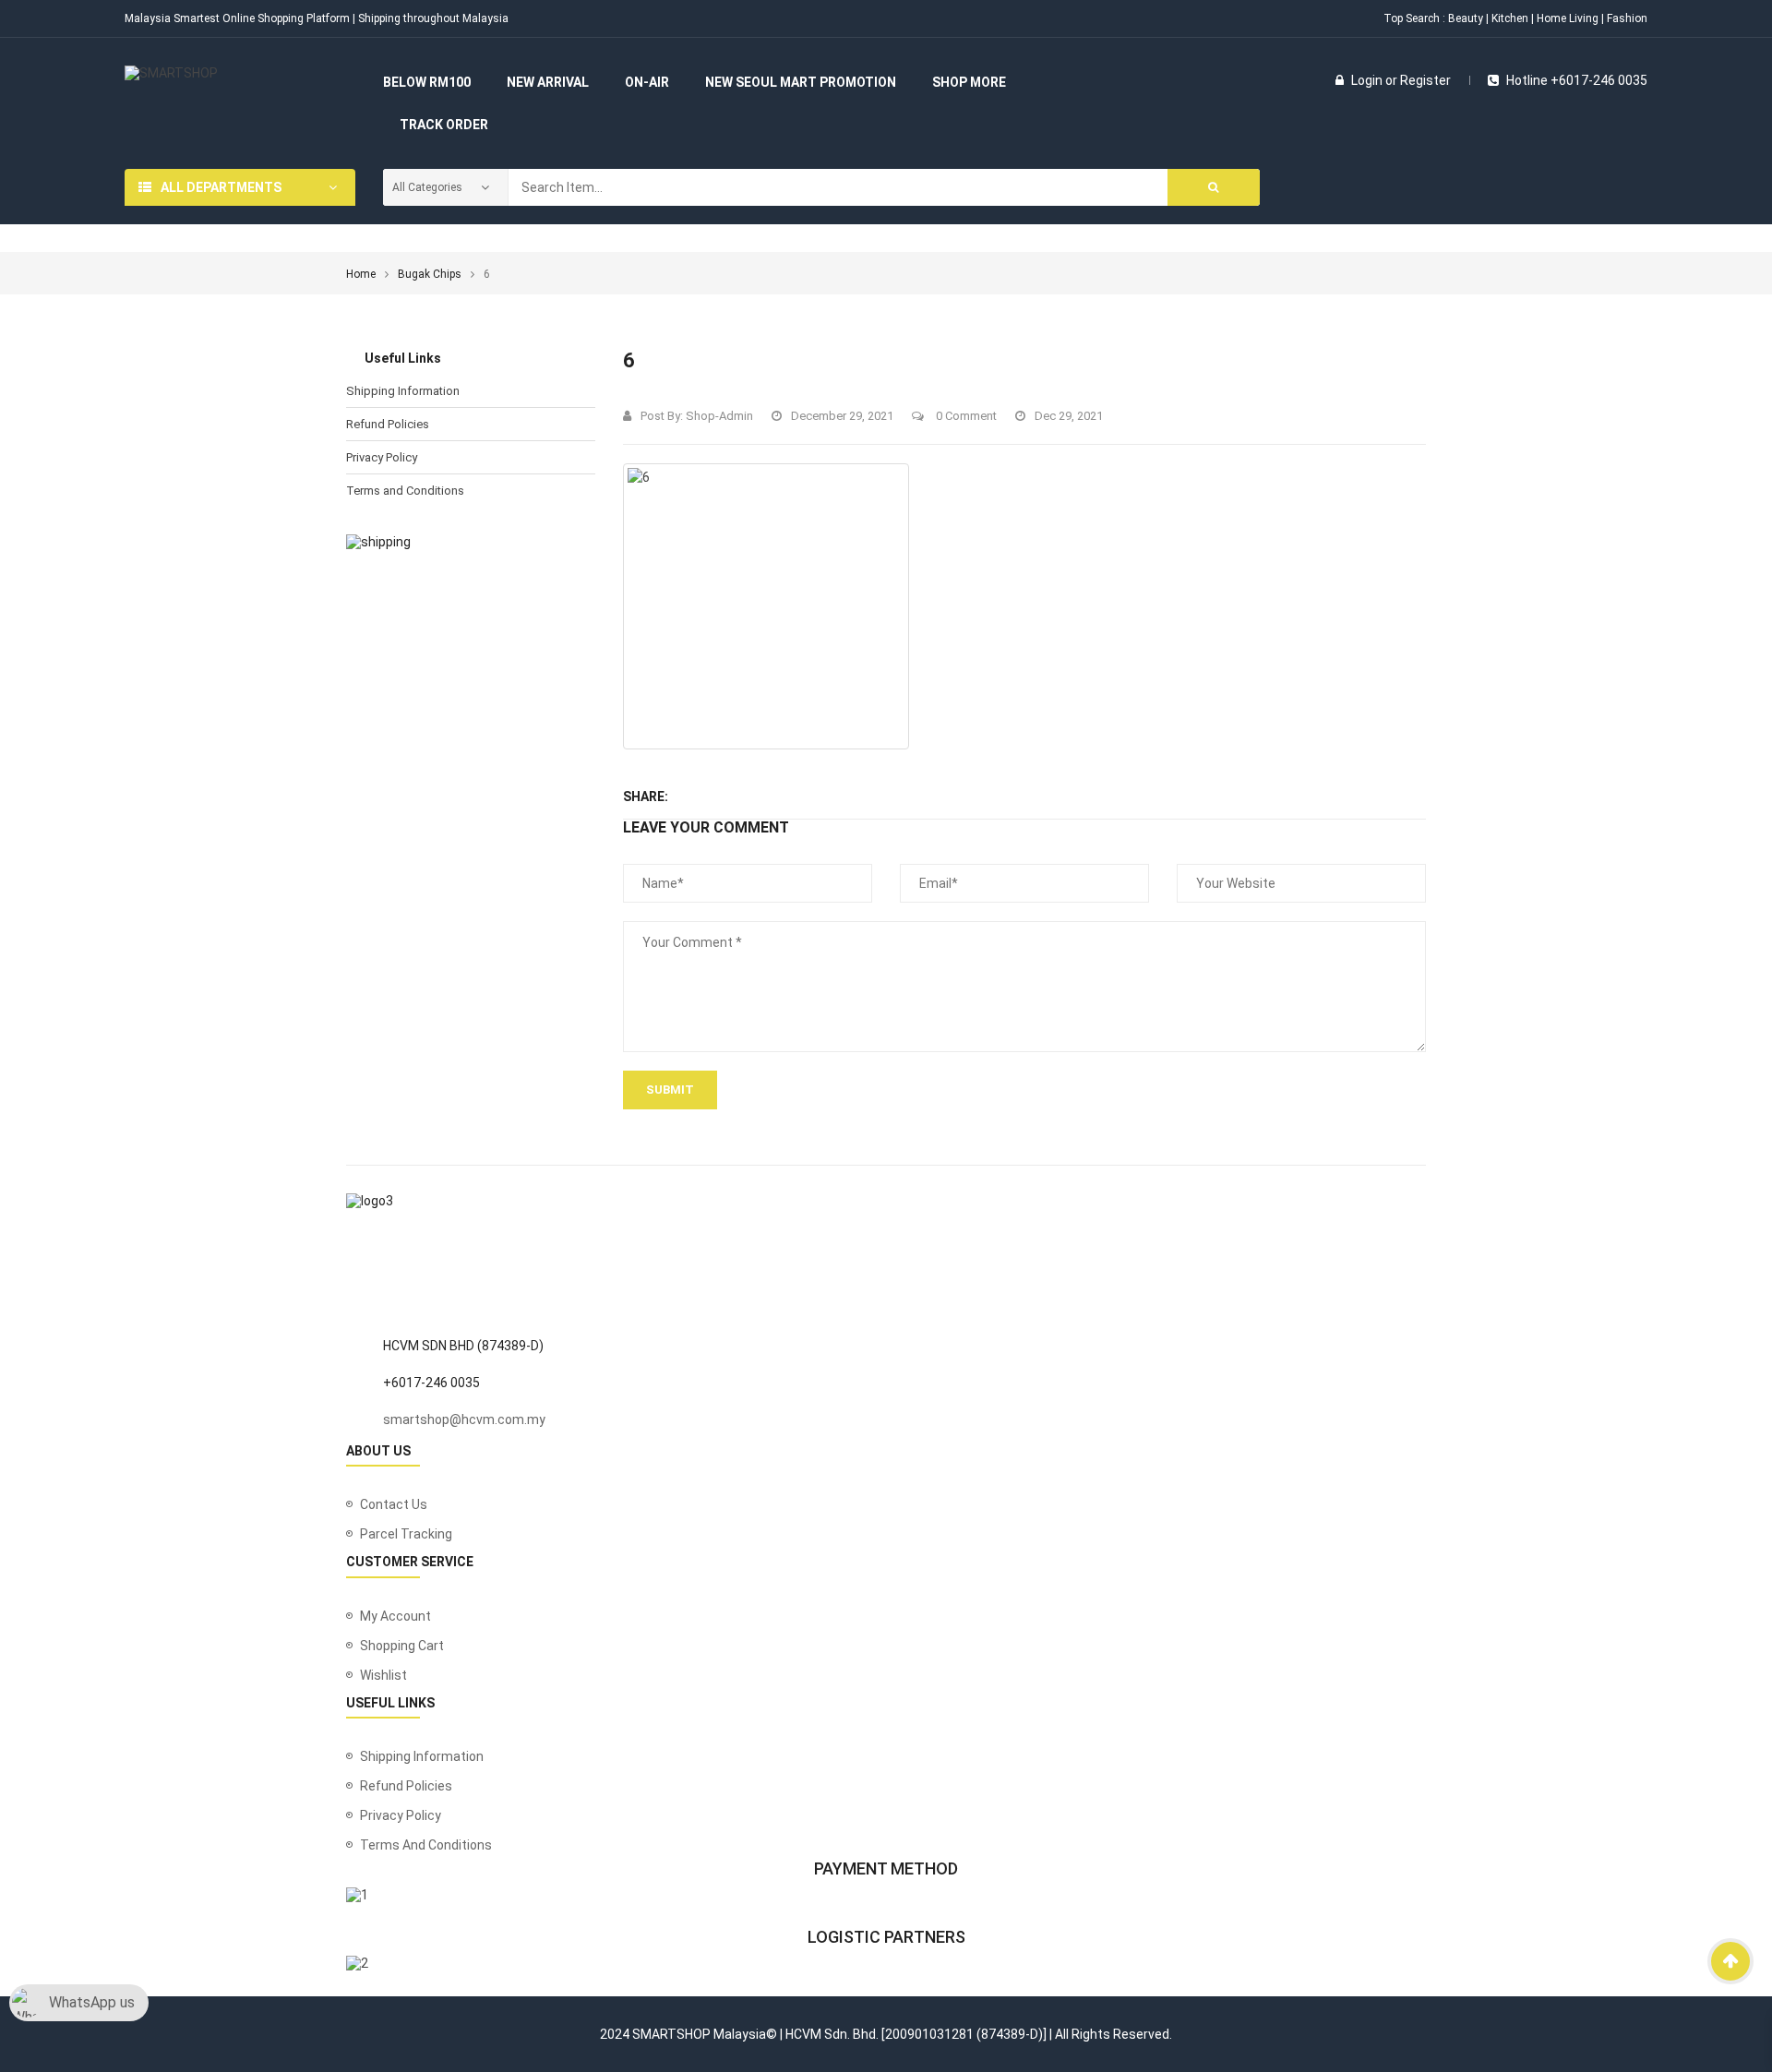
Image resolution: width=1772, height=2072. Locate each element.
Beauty (1466, 18)
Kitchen (1510, 18)
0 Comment (965, 416)
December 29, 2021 (842, 416)
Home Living (1568, 18)
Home (361, 274)
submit (670, 1090)
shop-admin (719, 416)
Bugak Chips (430, 274)
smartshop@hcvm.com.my (464, 1419)
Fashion (1627, 18)
